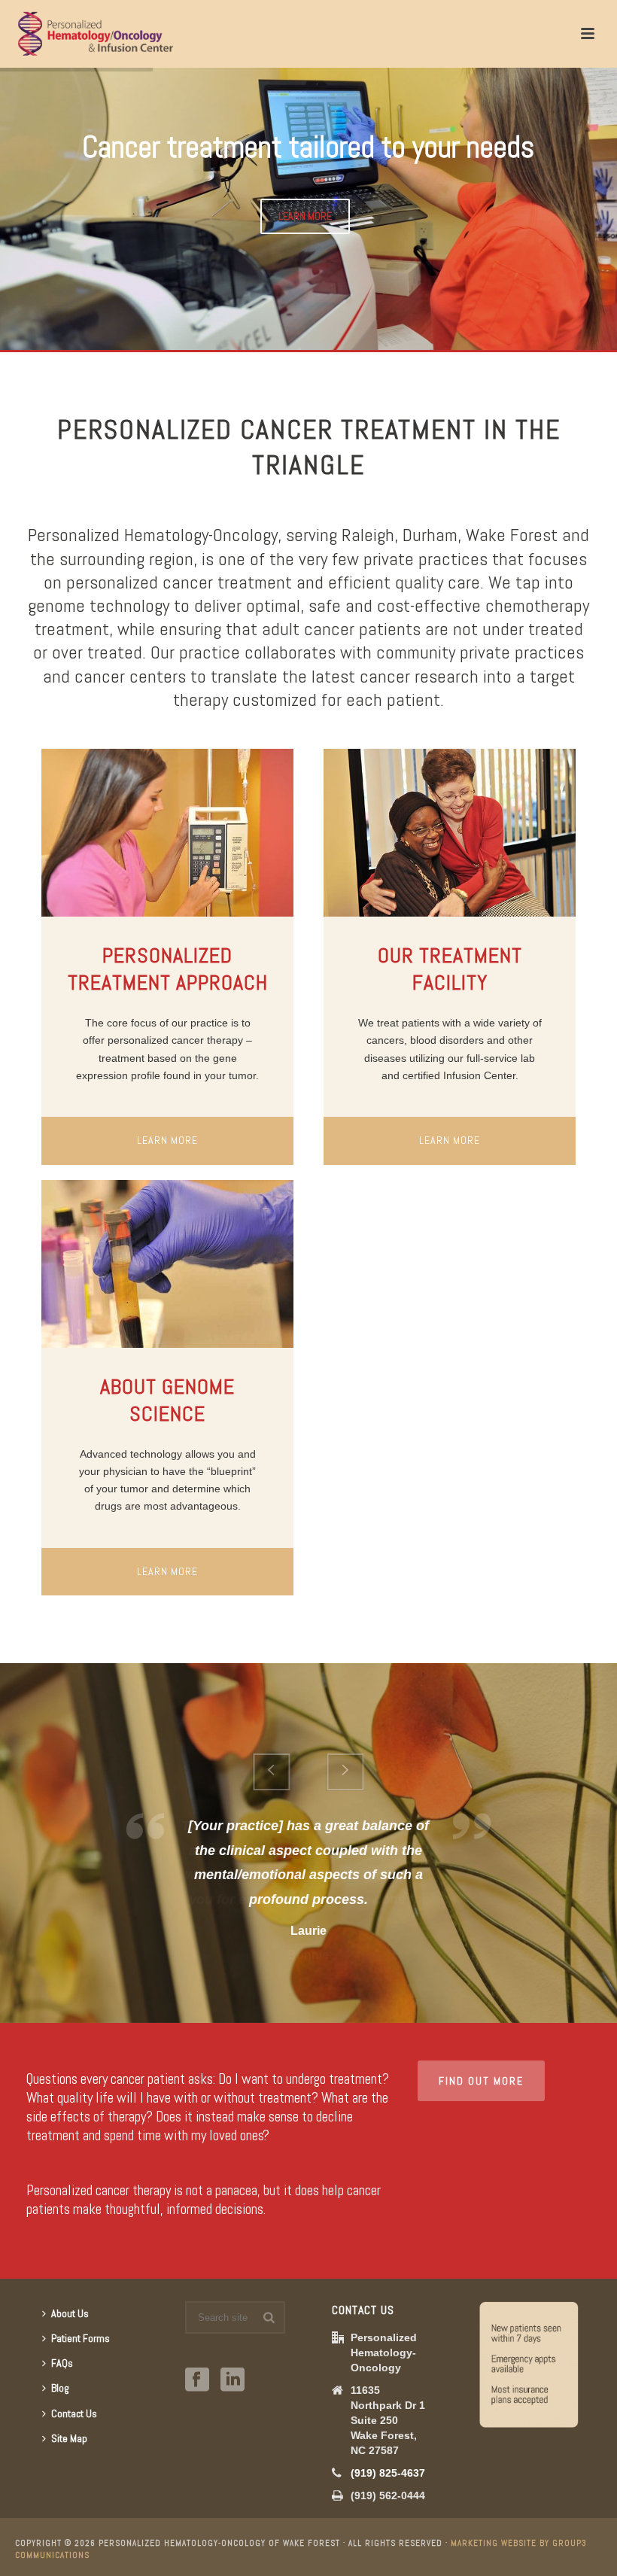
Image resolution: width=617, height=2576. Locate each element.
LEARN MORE (305, 216)
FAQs (62, 2363)
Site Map (69, 2438)
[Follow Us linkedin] (233, 2380)
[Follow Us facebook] (197, 2380)
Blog (60, 2388)
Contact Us (74, 2413)
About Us (70, 2313)
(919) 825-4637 (388, 2473)
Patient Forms (81, 2338)
